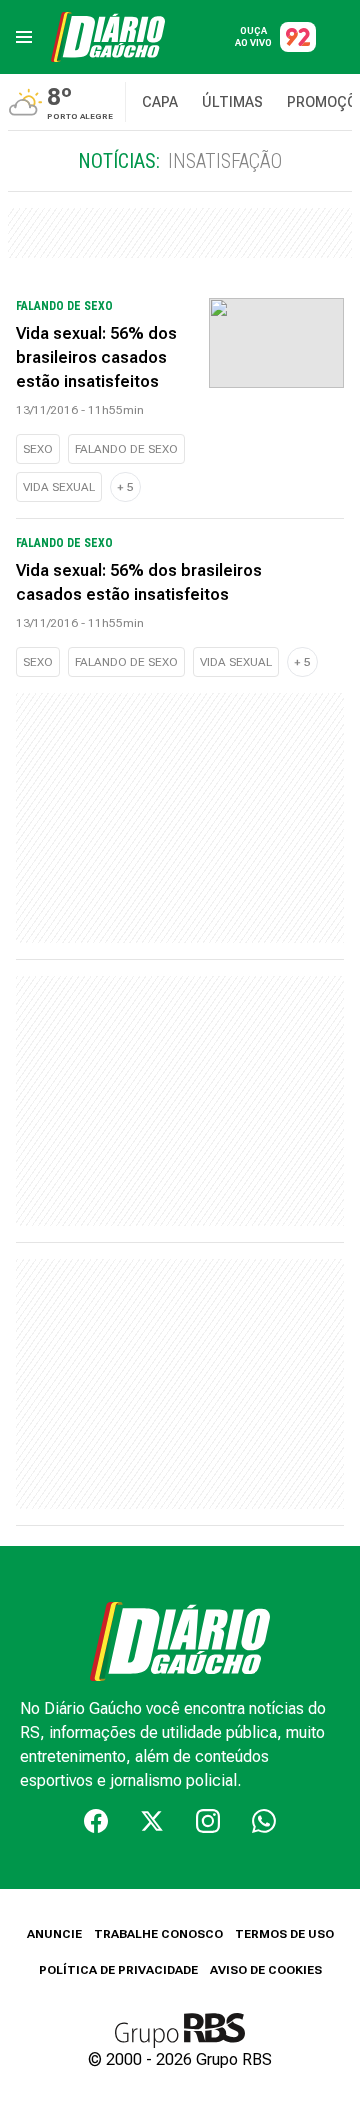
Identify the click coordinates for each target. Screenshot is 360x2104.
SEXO (38, 449)
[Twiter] (152, 1821)
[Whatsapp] (264, 1821)
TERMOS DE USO (284, 1934)
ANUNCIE (54, 1934)
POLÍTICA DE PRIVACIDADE (118, 1970)
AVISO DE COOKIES (266, 1970)
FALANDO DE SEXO (126, 449)
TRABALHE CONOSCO (158, 1934)
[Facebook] (96, 1821)
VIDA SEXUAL (59, 487)
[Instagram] (208, 1821)
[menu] (24, 37)
